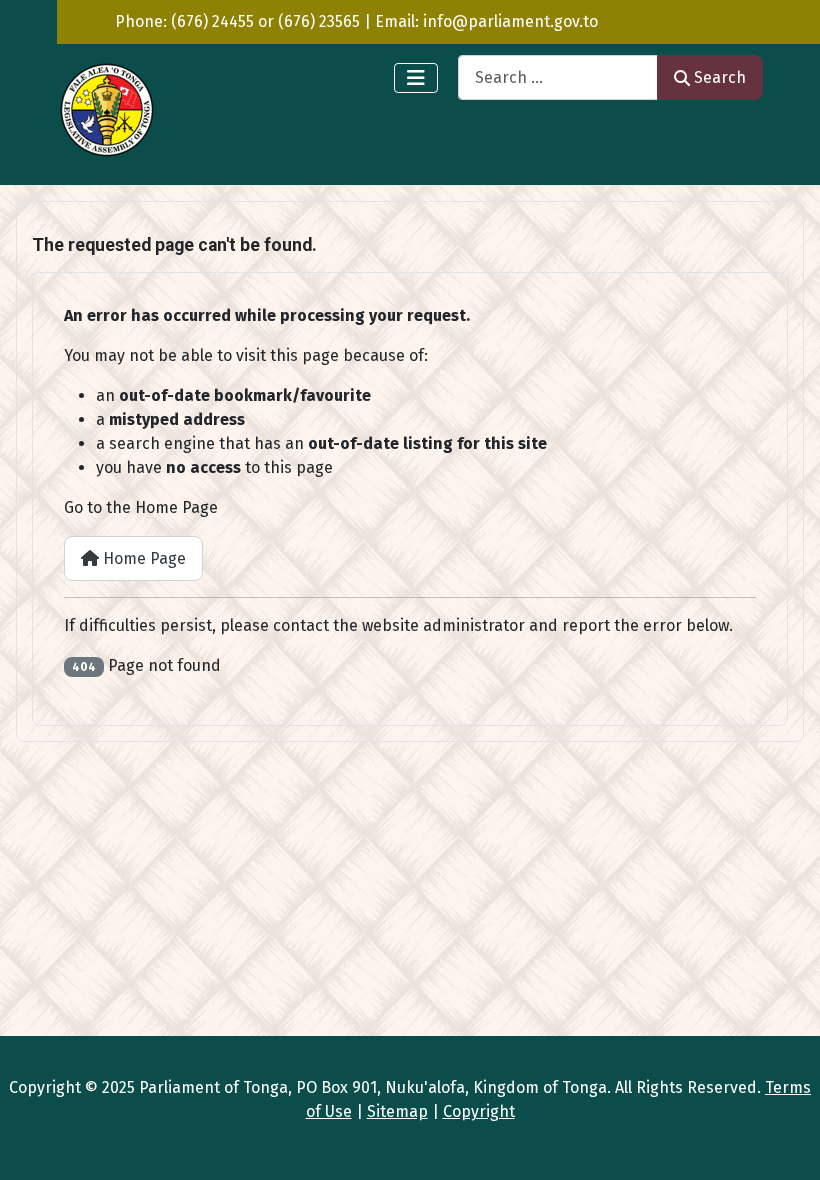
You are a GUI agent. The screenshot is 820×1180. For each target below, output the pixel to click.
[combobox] (558, 77)
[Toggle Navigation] (416, 78)
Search (720, 77)
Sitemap (397, 1111)
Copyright (479, 1111)
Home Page (142, 558)
